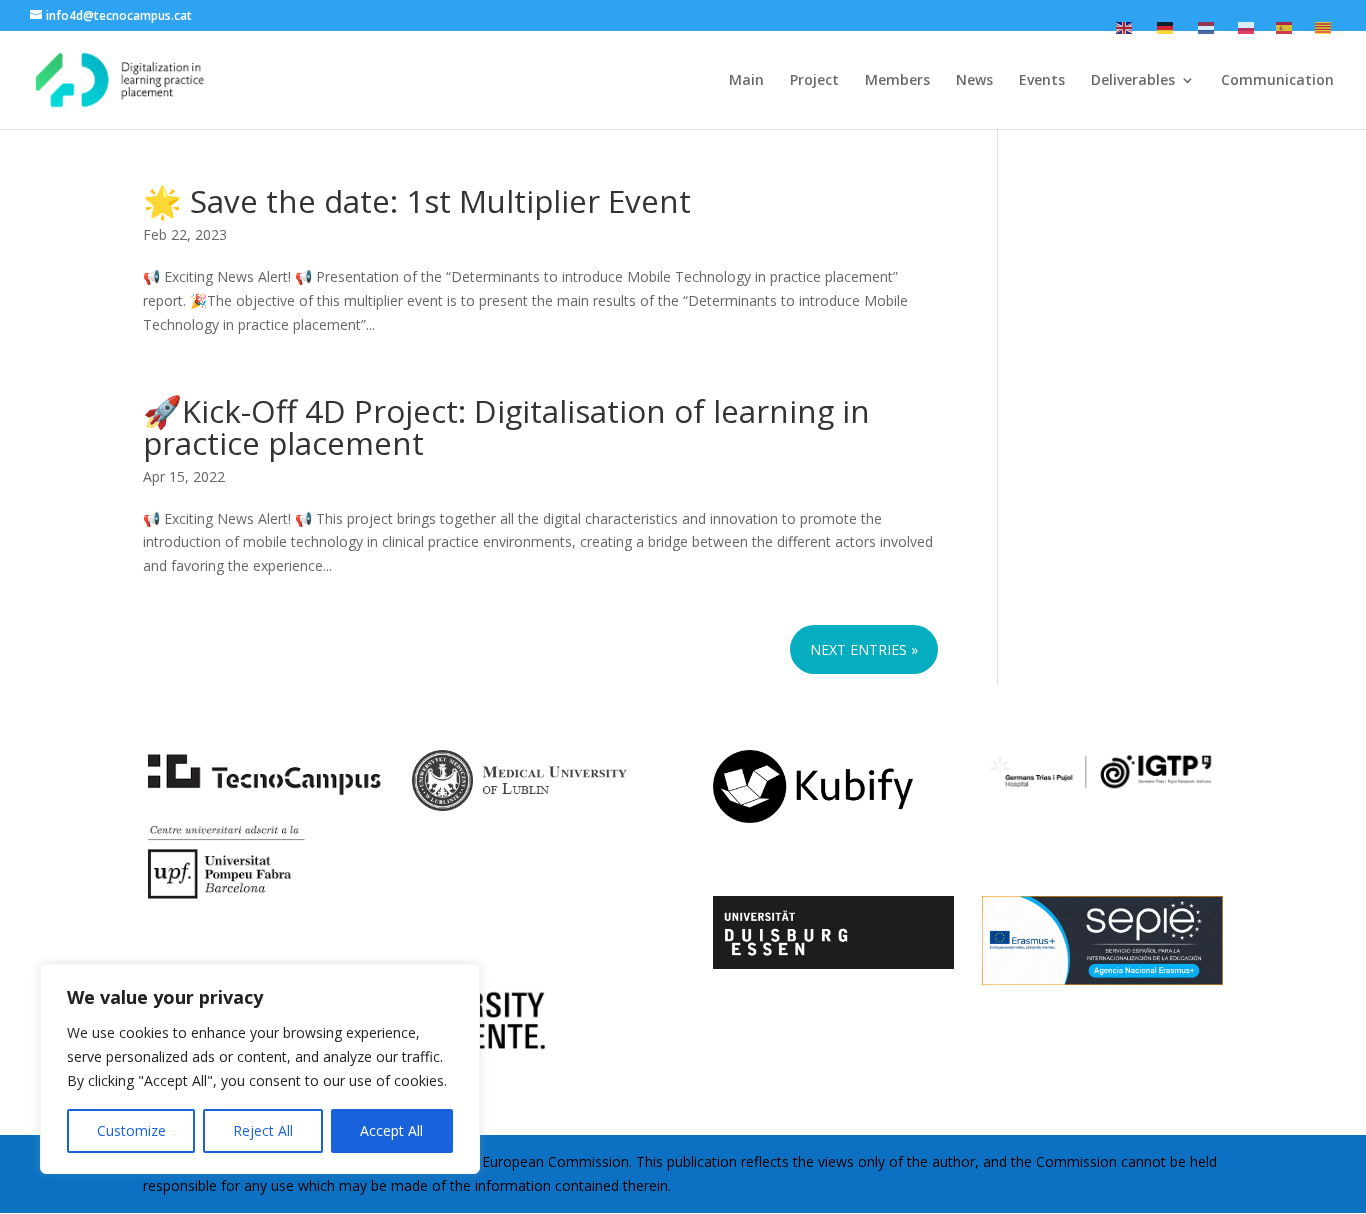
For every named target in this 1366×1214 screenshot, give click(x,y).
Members (897, 81)
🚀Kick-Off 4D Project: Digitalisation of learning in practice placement (506, 426)
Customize (131, 1130)
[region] (260, 1069)
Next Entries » (864, 649)
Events (1042, 81)
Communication (1277, 81)
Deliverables (1133, 81)
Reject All (263, 1130)
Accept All (391, 1130)
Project (814, 81)
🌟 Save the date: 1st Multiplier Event (417, 201)
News (974, 81)
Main (746, 81)
